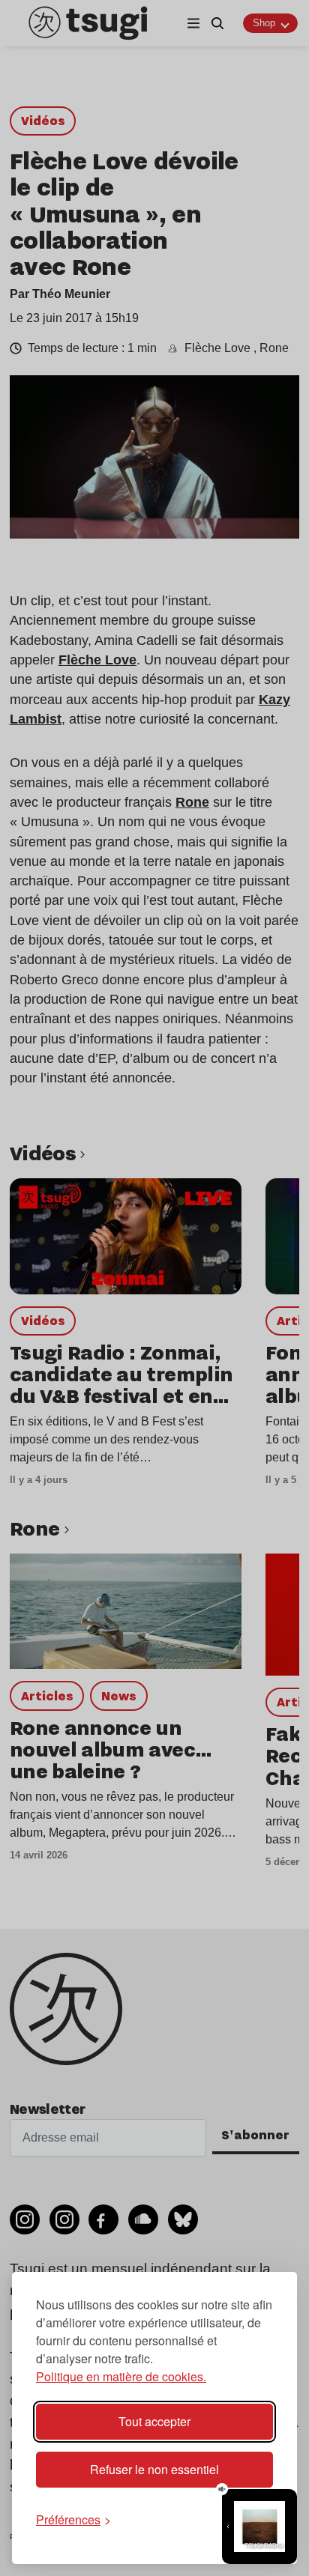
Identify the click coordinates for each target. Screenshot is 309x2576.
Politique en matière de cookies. (121, 2376)
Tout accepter (154, 2421)
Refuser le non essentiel (154, 2469)
